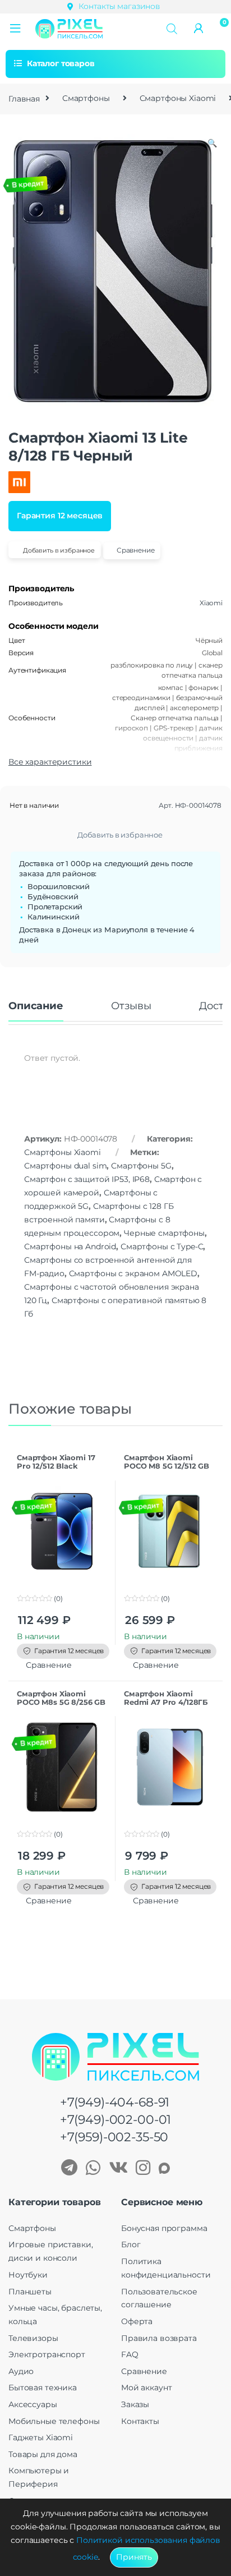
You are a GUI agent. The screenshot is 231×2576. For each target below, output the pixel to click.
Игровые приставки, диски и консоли (50, 2251)
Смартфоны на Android (70, 1246)
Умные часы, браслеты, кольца (55, 2315)
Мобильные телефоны (54, 2421)
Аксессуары (33, 2404)
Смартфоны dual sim (65, 1166)
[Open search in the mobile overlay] (172, 28)
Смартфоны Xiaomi (178, 98)
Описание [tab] (36, 1006)
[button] (15, 29)
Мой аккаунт (146, 2388)
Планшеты (30, 2292)
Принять (134, 2557)
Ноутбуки (28, 2275)
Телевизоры (33, 2338)
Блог (131, 2244)
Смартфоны (86, 98)
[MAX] (164, 2169)
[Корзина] (221, 27)
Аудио (21, 2371)
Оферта (137, 2321)
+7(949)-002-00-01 (116, 2120)
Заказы (135, 2404)
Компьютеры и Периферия (39, 2477)
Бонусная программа (164, 2228)
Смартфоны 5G (141, 1166)
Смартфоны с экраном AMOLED (133, 1273)
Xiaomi (211, 603)
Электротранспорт (47, 2354)
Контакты (140, 2421)
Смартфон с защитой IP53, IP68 (87, 1179)
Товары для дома (43, 2454)
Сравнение (144, 2371)
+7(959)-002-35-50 (114, 2137)
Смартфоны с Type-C (162, 1246)
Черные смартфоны (164, 1233)
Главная (24, 98)
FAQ (130, 2354)
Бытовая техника (43, 2388)
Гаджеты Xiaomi (41, 2437)
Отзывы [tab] (131, 1006)
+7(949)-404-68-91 (115, 2102)
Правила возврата (159, 2338)
